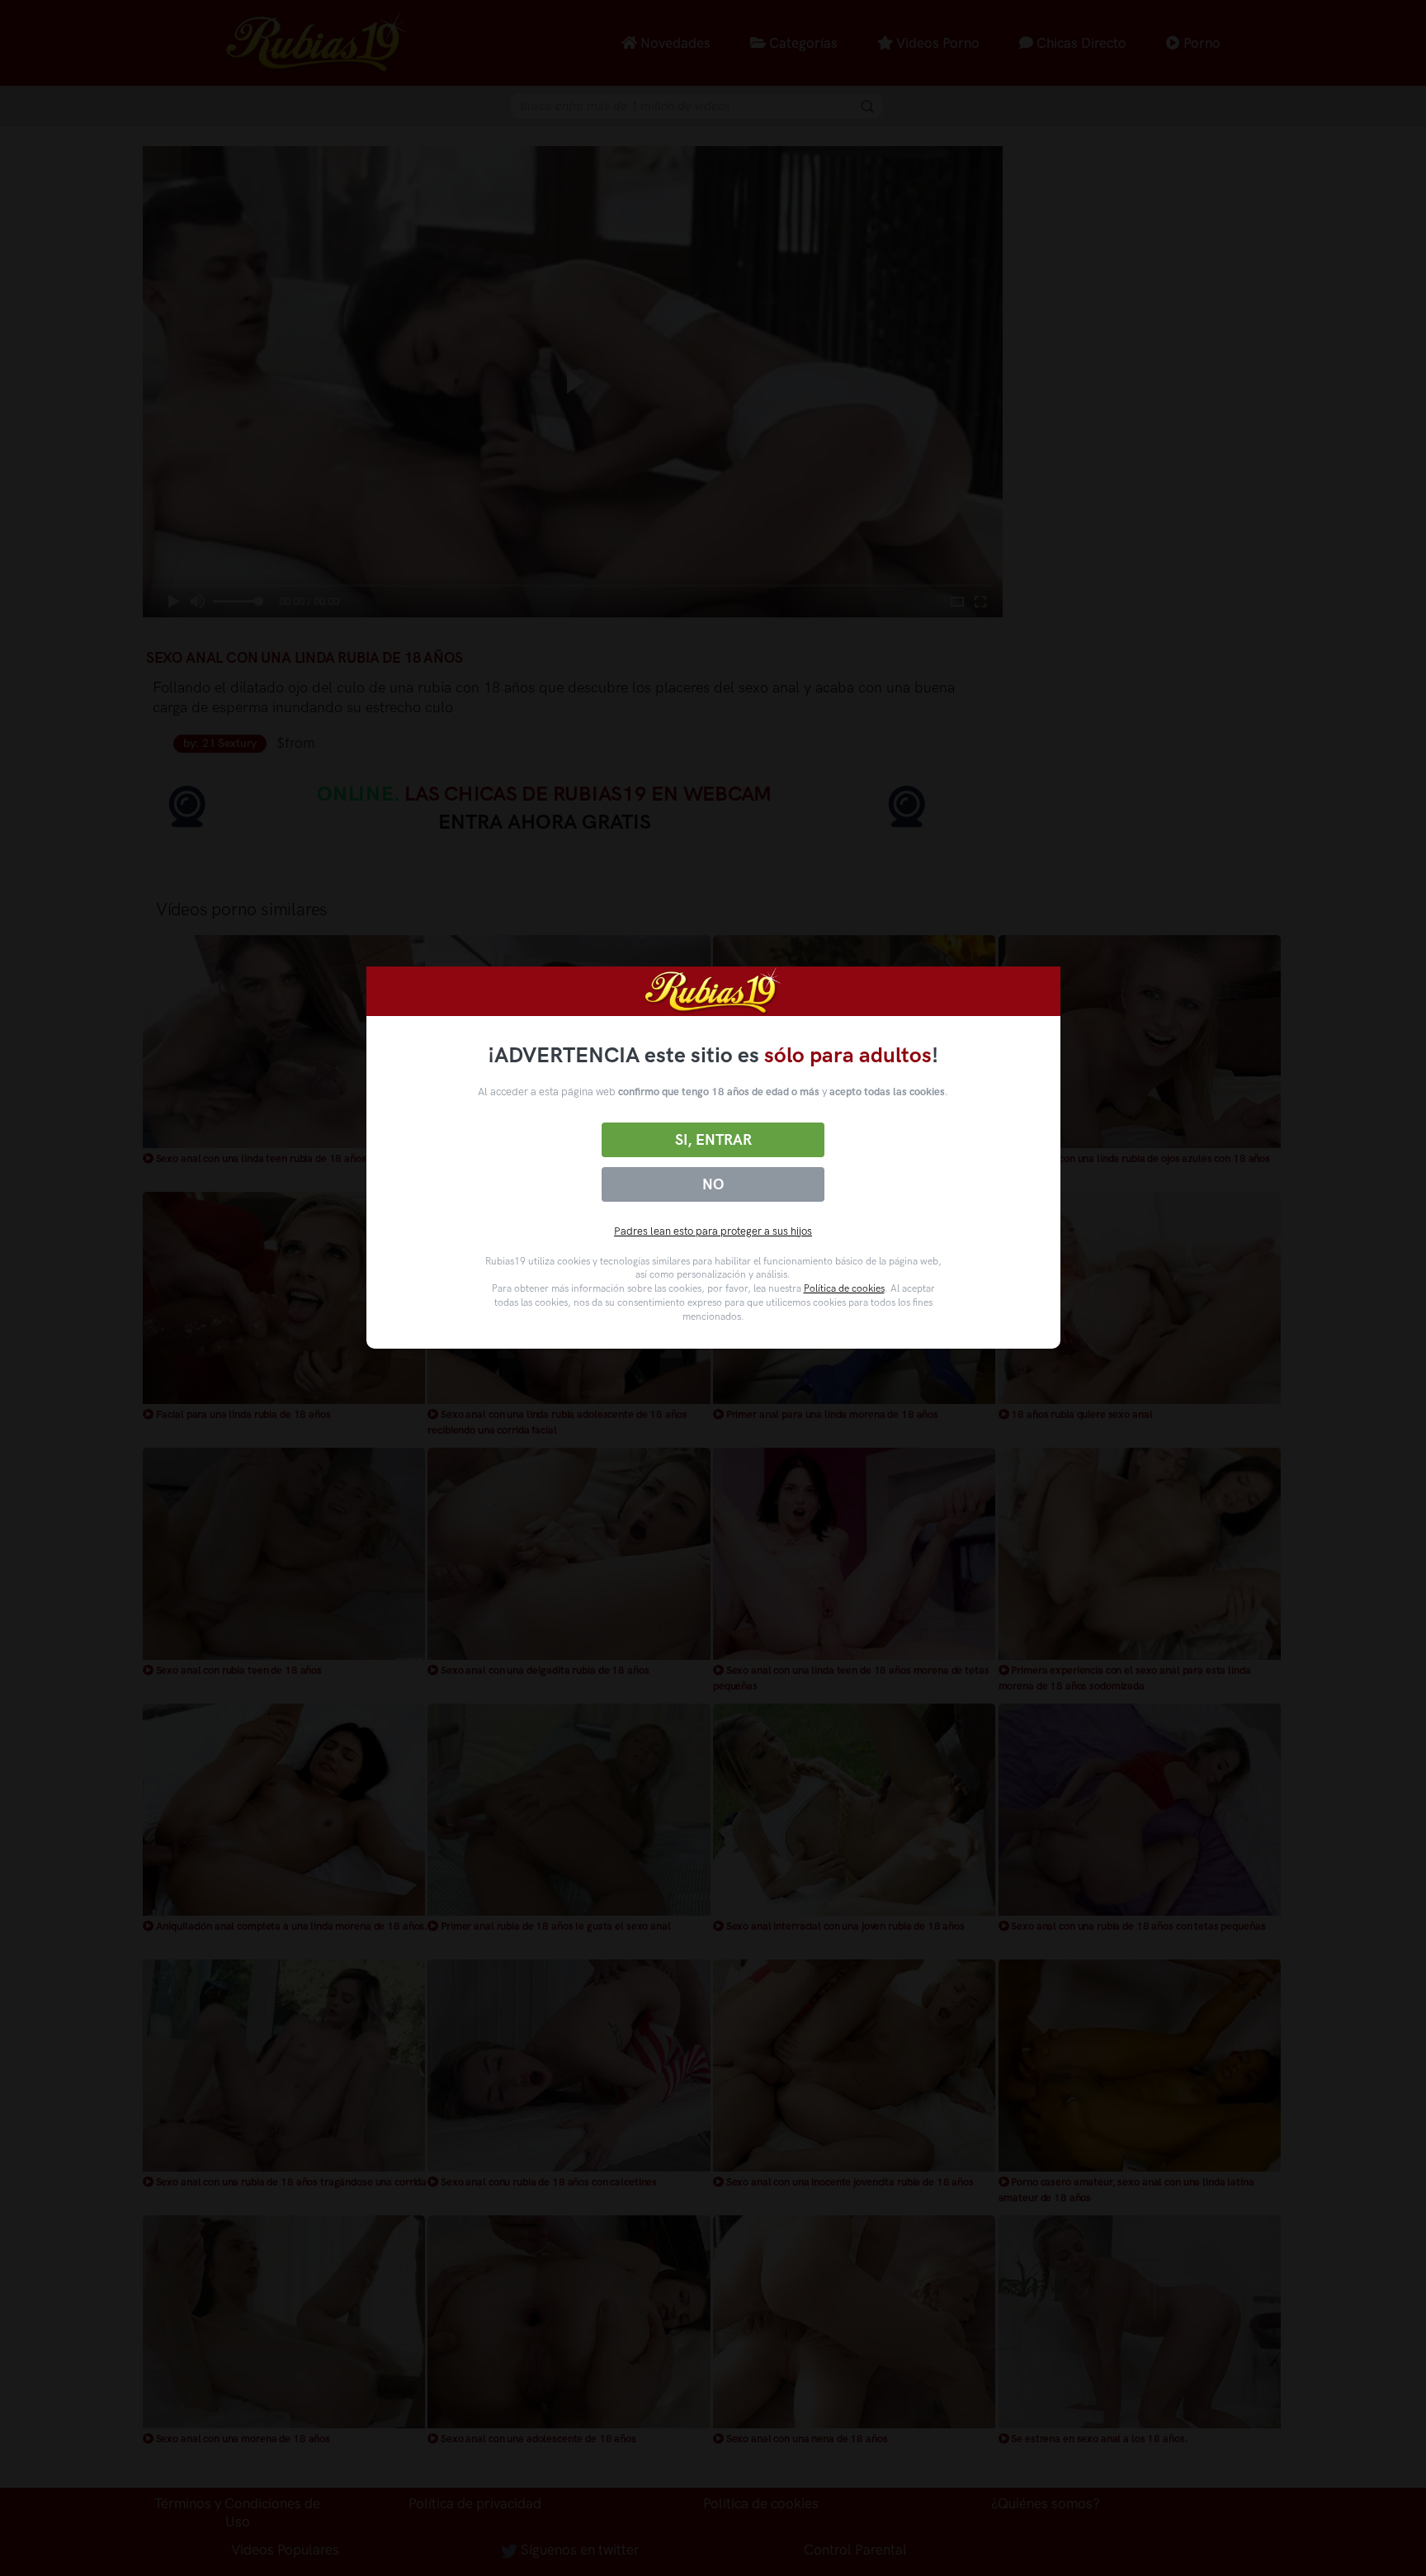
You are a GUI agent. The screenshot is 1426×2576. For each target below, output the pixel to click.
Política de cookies (844, 1288)
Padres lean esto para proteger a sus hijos (713, 1231)
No (713, 1184)
